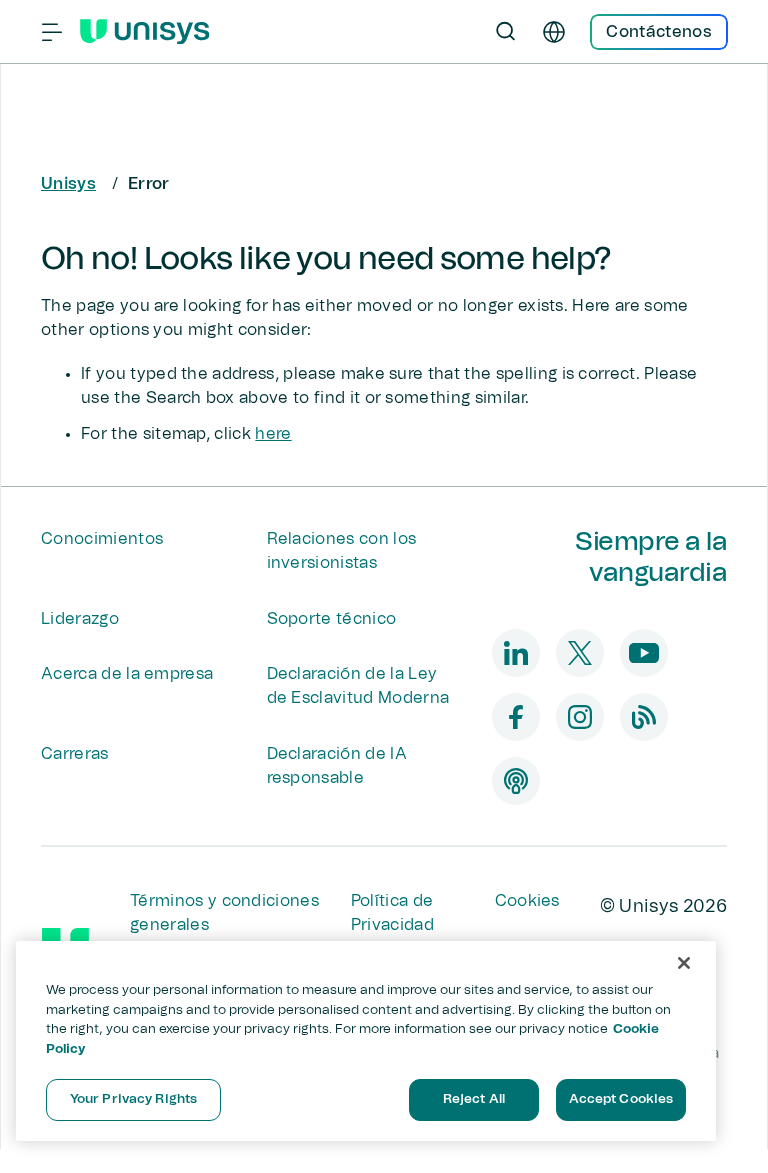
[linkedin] (516, 653)
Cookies (527, 901)
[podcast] (516, 781)
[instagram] (580, 717)
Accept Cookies (621, 1099)
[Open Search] (506, 32)
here (273, 434)
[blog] (644, 717)
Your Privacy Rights (133, 1099)
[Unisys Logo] (145, 32)
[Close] (684, 963)
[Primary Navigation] (52, 32)
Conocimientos (102, 539)
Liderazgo (80, 619)
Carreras (75, 754)
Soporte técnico (332, 619)
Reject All (474, 1099)
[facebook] (516, 717)
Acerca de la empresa (127, 674)
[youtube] (644, 653)
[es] (554, 32)
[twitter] (580, 653)
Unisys (68, 184)
